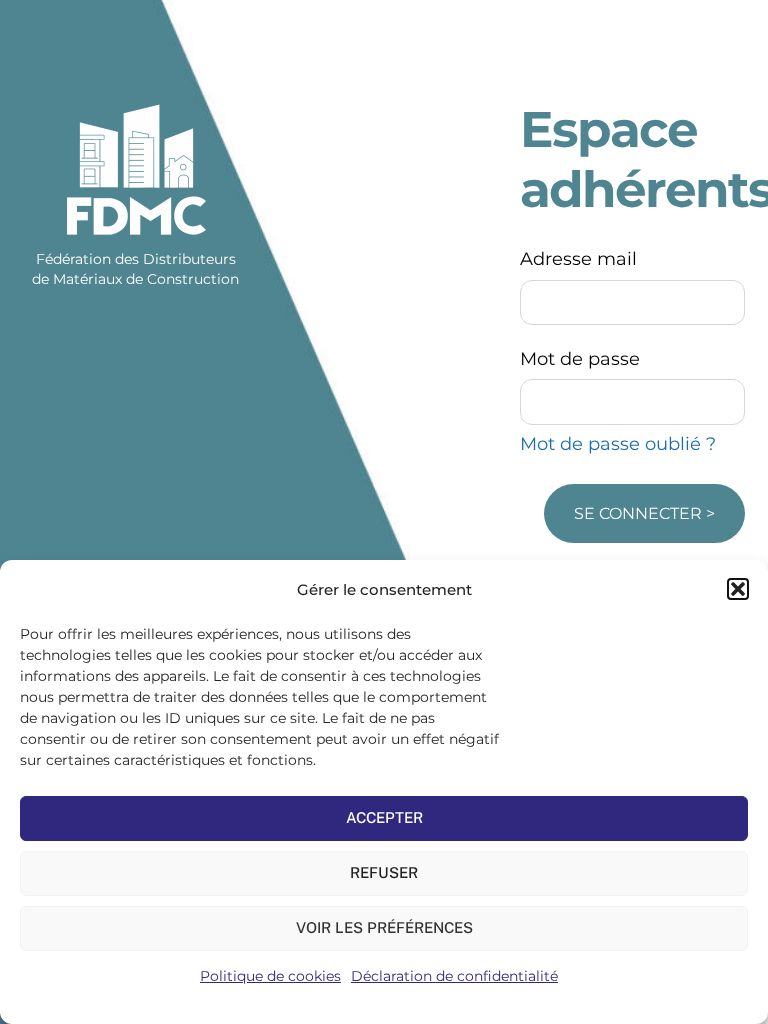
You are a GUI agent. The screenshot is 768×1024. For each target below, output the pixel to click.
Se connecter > (644, 513)
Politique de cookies (270, 976)
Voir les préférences (384, 927)
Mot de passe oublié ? (618, 444)
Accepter (384, 817)
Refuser (384, 872)
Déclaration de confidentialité (454, 976)
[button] (738, 589)
